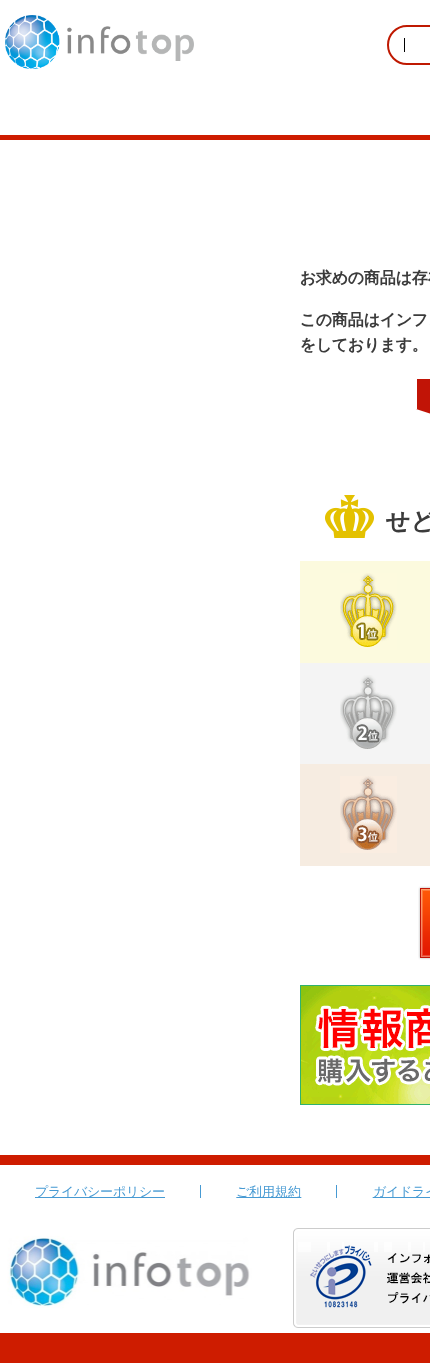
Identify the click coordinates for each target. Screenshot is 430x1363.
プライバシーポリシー (100, 1191)
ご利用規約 (268, 1191)
